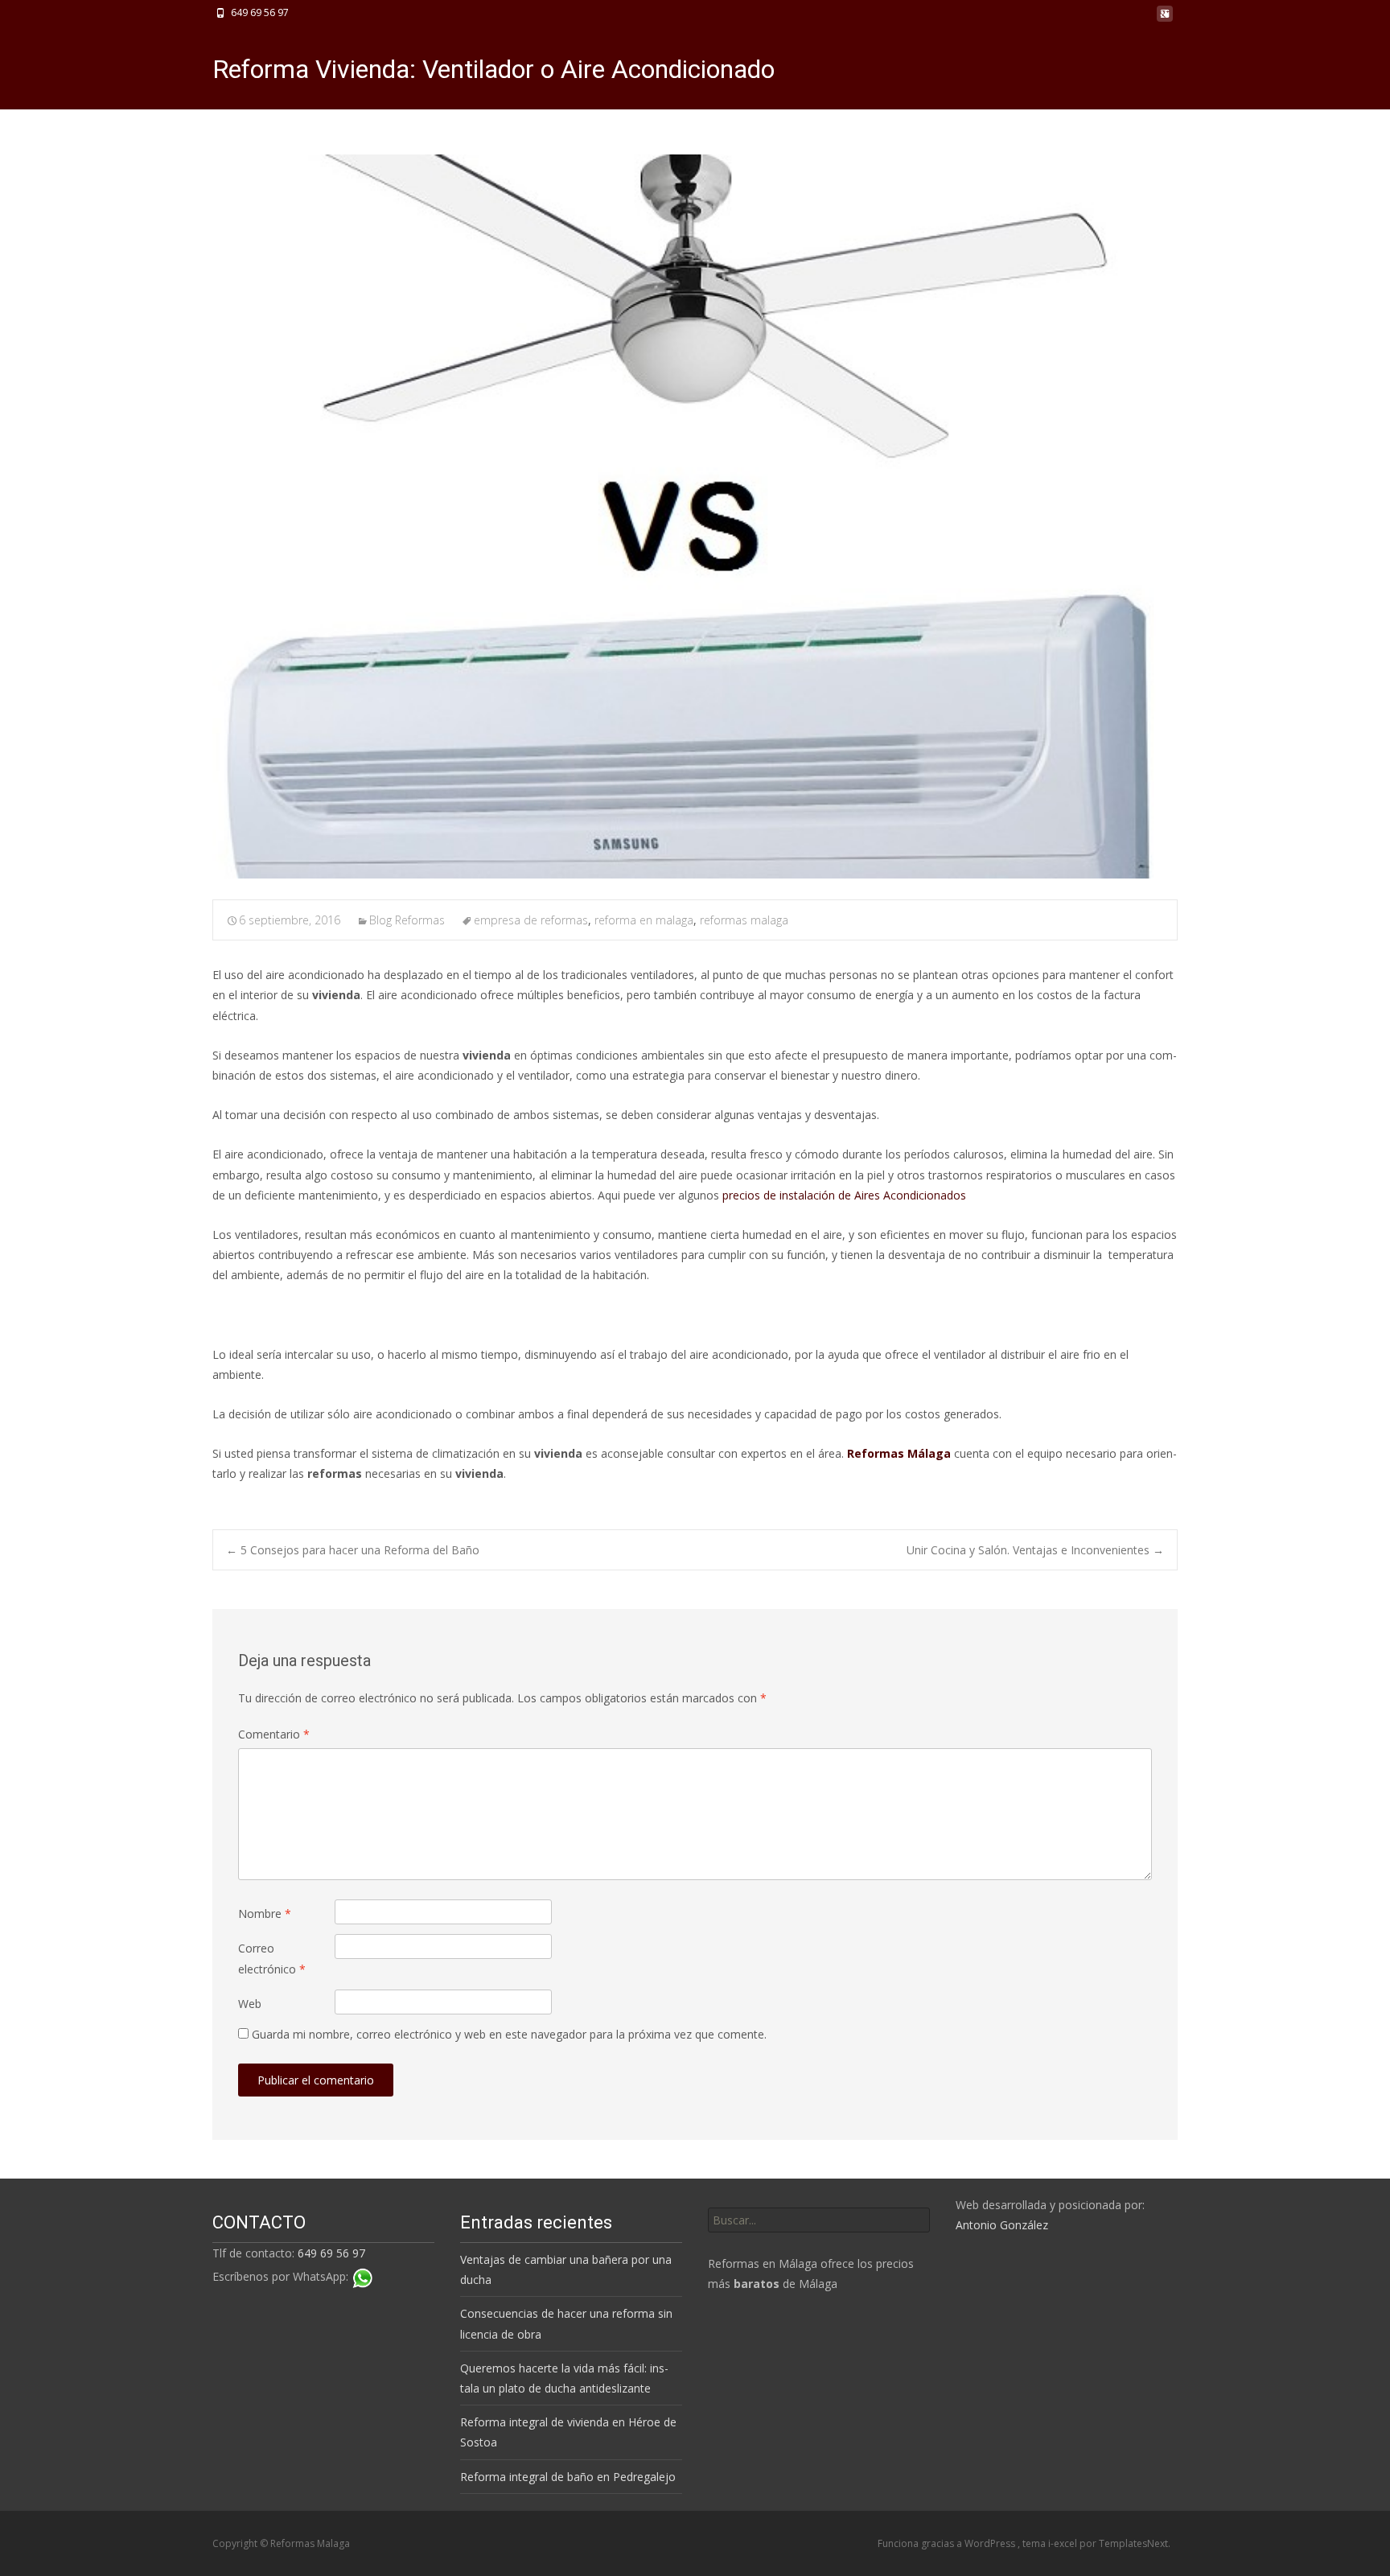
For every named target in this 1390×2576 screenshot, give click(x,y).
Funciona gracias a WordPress (948, 2543)
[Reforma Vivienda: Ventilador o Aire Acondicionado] (695, 516)
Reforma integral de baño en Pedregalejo (568, 2477)
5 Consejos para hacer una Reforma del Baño (353, 1550)
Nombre (265, 1913)
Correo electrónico (272, 1958)
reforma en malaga (644, 920)
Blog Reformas (407, 920)
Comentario (274, 1734)
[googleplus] (1165, 18)
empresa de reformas (531, 920)
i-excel (1064, 2543)
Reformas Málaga (899, 1453)
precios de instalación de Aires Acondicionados (844, 1195)
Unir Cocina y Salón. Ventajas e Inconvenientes (1035, 1550)
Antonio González (1002, 2225)
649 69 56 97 (331, 2253)
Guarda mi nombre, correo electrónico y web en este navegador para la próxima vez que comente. (509, 2034)
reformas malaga (744, 920)
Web (250, 2004)
